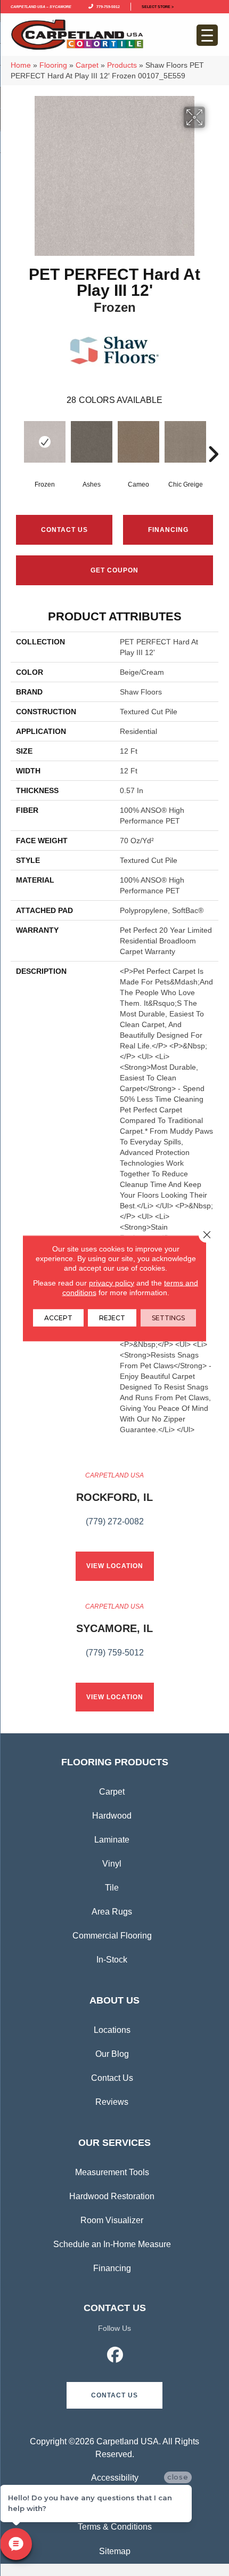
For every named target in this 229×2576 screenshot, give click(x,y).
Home (21, 65)
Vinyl (112, 1864)
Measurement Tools (112, 2172)
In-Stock (112, 1960)
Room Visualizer (112, 2220)
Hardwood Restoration (112, 2196)
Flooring (53, 65)
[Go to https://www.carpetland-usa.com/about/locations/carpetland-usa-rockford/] (114, 1505)
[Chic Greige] (185, 442)
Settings (168, 1317)
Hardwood (112, 1816)
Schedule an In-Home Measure (112, 2244)
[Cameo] (138, 442)
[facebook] (116, 2356)
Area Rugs (112, 1912)
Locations (112, 2030)
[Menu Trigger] (207, 35)
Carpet (87, 65)
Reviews (112, 2102)
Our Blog (112, 2054)
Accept (58, 1317)
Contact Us (64, 530)
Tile (112, 1888)
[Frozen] (45, 442)
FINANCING (168, 530)
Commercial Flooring (112, 1936)
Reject (112, 1317)
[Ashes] (92, 442)
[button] (114, 2395)
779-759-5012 (107, 6)
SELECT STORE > (158, 6)
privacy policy (112, 1282)
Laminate (112, 1840)
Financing (112, 2268)
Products (122, 65)
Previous (16, 438)
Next (213, 438)
